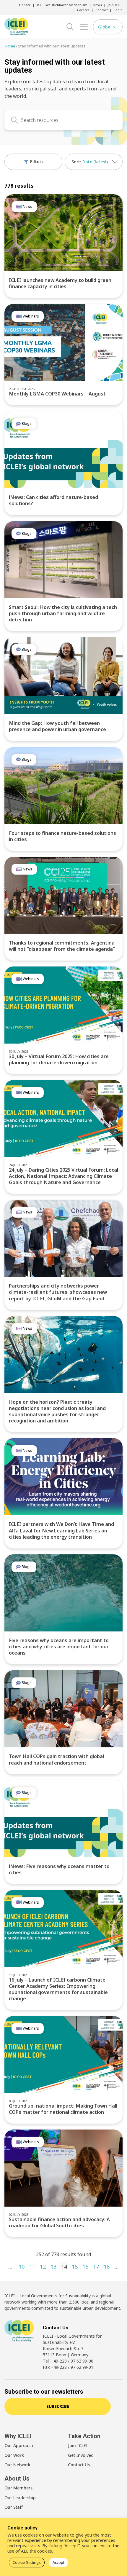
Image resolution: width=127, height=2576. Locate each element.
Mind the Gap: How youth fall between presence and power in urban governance (57, 726)
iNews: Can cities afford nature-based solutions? (53, 500)
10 (22, 2266)
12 (43, 2266)
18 (107, 2266)
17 (96, 2266)
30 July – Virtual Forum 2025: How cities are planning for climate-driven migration (59, 1059)
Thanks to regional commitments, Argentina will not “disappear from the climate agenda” (62, 946)
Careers (83, 10)
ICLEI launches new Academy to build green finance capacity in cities (60, 283)
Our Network (17, 2465)
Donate (25, 5)
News (98, 5)
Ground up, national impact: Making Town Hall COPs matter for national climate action (63, 2109)
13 (53, 2266)
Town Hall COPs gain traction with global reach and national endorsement (56, 1759)
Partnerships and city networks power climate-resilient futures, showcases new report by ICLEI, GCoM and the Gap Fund (58, 1292)
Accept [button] (58, 2562)
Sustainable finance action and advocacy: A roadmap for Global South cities (59, 2222)
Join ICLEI (115, 5)
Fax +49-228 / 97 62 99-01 (68, 2367)
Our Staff (14, 2507)
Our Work (14, 2455)
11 (32, 2266)
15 (75, 2266)
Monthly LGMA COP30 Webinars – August (57, 394)
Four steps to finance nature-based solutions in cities (62, 836)
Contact (102, 10)
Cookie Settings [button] (27, 2562)
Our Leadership (20, 2498)
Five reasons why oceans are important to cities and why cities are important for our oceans (59, 1647)
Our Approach (19, 2445)
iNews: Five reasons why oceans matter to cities (59, 1869)
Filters (36, 161)
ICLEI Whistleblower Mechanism (62, 5)
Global (105, 27)
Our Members (18, 2488)
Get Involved (81, 2455)
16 (85, 2266)
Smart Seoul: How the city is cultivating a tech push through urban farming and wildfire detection (63, 613)
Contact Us (79, 2465)
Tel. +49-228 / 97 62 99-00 (68, 2361)
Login (118, 10)
